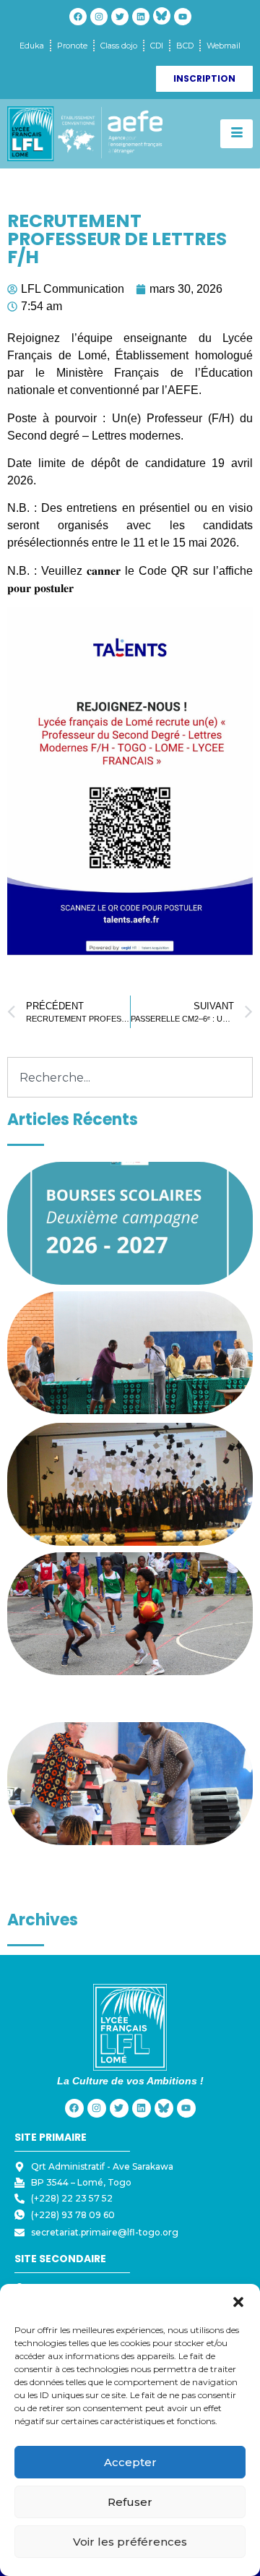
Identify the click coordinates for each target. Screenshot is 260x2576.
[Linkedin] (141, 17)
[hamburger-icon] (237, 134)
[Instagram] (99, 17)
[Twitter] (120, 17)
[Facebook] (78, 17)
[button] (238, 2302)
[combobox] (130, 1077)
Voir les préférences (130, 2542)
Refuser (130, 2502)
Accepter (130, 2462)
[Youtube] (183, 17)
